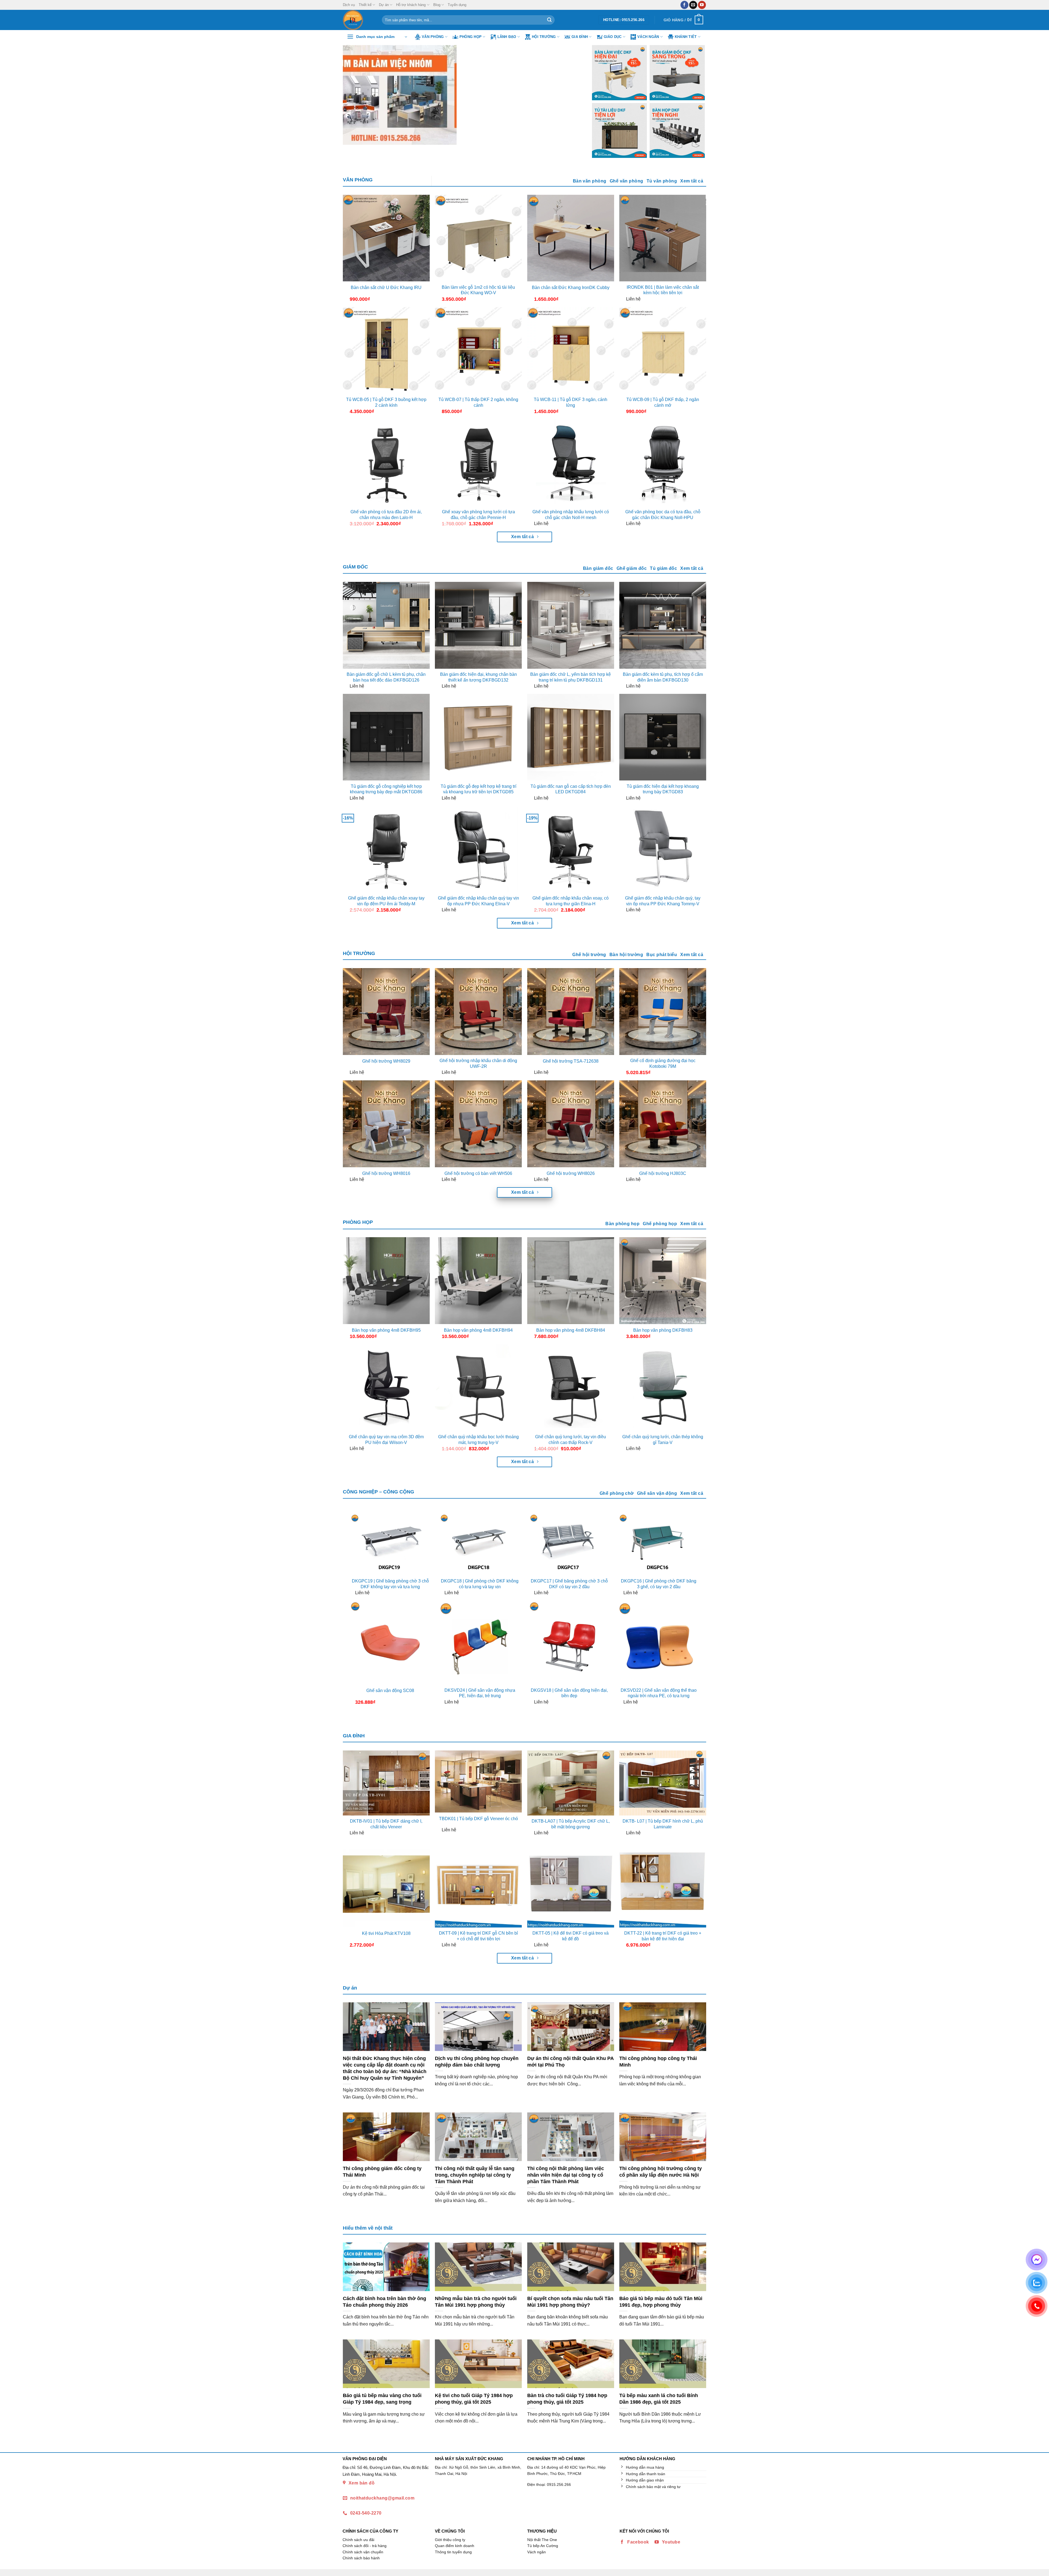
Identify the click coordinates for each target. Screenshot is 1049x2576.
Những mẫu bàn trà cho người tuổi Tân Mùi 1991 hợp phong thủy (476, 2302)
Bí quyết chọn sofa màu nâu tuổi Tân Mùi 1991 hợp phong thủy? (570, 2302)
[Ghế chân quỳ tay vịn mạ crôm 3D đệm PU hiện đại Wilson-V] (386, 1388)
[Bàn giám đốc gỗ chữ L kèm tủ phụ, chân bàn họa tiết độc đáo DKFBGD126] (386, 625)
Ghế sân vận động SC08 (390, 1691)
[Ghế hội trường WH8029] (386, 1012)
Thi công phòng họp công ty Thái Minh (658, 2061)
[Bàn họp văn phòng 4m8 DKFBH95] (386, 1281)
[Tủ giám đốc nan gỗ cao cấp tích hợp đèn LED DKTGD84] (571, 737)
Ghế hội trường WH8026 (571, 1173)
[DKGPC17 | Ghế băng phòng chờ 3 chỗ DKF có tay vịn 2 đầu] (569, 1544)
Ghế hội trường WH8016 (386, 1173)
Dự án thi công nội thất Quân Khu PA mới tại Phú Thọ (570, 2061)
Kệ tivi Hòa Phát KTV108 (386, 1933)
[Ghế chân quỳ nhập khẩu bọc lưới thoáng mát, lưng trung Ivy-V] (478, 1388)
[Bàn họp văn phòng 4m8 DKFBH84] (571, 1281)
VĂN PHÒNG (358, 180)
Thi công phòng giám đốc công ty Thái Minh (382, 2172)
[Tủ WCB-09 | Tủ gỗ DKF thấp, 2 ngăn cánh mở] (663, 350)
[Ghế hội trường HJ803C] (663, 1124)
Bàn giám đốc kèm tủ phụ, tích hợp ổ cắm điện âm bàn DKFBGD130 (663, 677)
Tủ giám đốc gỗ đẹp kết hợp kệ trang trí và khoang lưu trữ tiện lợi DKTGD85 (478, 789)
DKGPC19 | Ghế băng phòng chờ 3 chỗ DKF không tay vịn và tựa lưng (390, 1584)
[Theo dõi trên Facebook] (684, 5)
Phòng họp (471, 37)
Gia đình (580, 37)
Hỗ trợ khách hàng (411, 5)
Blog (437, 5)
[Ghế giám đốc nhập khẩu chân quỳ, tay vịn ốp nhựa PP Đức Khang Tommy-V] (663, 849)
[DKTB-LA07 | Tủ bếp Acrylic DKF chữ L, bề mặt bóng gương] (571, 1783)
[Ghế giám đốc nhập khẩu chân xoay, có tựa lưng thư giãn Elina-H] (571, 849)
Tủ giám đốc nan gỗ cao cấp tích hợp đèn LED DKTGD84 (571, 789)
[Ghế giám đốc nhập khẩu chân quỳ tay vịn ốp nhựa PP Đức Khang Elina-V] (478, 849)
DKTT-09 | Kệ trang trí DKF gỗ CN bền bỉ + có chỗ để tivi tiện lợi (478, 1936)
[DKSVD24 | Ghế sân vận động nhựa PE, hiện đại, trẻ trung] (480, 1642)
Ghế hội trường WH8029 (386, 1061)
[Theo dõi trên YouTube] (702, 5)
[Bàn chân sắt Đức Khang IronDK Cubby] (571, 238)
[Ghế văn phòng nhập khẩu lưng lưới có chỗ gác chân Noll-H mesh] (571, 463)
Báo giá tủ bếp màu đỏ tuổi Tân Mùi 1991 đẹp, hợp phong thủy (661, 2302)
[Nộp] (549, 20)
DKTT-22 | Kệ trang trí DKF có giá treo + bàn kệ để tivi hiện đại (663, 1936)
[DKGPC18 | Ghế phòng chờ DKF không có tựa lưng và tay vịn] (480, 1544)
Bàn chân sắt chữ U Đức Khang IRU (386, 288)
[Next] (571, 95)
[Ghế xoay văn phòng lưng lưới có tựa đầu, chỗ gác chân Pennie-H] (478, 463)
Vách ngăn (648, 37)
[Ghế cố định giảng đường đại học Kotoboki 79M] (663, 1012)
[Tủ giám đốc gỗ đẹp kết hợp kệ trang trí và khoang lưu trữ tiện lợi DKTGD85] (478, 737)
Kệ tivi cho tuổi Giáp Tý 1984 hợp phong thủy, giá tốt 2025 (474, 2399)
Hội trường (544, 37)
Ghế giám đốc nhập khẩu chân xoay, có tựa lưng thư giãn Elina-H (571, 901)
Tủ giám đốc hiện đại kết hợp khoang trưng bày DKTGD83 (663, 789)
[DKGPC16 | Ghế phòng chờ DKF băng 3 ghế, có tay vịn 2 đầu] (659, 1544)
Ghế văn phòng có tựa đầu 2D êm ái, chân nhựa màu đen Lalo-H (386, 515)
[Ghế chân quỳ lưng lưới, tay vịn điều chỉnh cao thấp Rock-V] (571, 1388)
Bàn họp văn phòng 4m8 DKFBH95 (386, 1330)
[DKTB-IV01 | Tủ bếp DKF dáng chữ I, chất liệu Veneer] (386, 1783)
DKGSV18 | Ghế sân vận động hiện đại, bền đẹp (569, 1693)
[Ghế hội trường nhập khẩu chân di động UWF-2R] (478, 1012)
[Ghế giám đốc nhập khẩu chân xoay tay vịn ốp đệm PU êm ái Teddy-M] (386, 849)
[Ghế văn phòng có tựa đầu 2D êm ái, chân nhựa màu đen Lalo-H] (386, 463)
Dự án (384, 5)
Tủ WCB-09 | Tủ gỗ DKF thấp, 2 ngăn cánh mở (663, 402)
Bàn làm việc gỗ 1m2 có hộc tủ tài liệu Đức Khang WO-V (478, 290)
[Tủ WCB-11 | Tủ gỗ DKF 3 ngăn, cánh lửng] (571, 350)
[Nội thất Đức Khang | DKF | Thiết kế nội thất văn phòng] (358, 20)
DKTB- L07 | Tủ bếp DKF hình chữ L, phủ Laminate (663, 1824)
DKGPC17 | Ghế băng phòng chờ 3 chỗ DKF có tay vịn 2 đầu (569, 1584)
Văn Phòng (433, 37)
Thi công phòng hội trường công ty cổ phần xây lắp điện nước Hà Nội (661, 2172)
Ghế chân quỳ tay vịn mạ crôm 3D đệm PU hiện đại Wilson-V (386, 1440)
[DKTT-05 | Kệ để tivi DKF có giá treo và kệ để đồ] (571, 1884)
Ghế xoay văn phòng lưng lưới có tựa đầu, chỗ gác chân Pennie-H (478, 515)
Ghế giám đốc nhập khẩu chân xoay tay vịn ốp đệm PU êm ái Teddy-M (386, 901)
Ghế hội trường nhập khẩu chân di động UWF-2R (478, 1063)
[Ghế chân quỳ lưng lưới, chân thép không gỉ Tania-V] (663, 1388)
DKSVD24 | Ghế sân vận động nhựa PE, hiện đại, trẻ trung (480, 1693)
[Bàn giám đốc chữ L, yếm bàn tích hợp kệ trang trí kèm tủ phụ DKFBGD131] (571, 625)
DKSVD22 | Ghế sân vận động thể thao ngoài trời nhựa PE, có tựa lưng (659, 1693)
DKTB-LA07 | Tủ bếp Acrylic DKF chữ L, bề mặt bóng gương (571, 1824)
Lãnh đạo (507, 37)
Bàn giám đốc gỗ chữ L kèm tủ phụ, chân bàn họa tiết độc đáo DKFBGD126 (386, 677)
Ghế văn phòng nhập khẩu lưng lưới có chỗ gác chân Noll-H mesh (571, 515)
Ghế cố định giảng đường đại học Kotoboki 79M (663, 1063)
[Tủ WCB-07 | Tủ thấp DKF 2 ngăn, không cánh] (478, 350)
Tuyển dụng (457, 5)
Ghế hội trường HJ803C (663, 1173)
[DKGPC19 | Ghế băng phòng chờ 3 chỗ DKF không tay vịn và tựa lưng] (390, 1544)
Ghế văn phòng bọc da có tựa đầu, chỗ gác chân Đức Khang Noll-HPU (663, 515)
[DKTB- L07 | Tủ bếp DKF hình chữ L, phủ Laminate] (663, 1783)
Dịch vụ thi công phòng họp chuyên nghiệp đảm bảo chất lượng (477, 2061)
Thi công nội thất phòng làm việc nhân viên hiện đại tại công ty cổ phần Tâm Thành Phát (566, 2175)
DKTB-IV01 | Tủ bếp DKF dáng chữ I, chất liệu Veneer (386, 1824)
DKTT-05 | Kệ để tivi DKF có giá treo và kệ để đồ (571, 1936)
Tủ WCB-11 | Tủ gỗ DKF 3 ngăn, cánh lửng (571, 402)
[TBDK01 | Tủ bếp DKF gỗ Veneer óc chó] (478, 1782)
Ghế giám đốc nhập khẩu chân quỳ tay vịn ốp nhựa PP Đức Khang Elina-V (478, 901)
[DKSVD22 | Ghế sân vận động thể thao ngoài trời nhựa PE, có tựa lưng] (659, 1642)
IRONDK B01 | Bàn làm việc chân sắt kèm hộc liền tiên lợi (663, 290)
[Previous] (355, 95)
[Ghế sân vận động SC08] (390, 1642)
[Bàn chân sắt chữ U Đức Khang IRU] (386, 238)
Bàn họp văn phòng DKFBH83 (663, 1330)
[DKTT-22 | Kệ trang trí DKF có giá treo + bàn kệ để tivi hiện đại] (663, 1884)
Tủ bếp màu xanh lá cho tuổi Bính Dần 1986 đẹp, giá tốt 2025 (659, 2399)
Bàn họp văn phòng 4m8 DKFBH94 (478, 1330)
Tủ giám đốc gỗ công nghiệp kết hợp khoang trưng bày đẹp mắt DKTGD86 (386, 789)
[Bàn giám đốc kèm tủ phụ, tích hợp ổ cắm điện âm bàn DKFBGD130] (663, 625)
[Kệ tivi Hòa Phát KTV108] (386, 1884)
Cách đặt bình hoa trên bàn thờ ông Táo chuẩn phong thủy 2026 (384, 2302)
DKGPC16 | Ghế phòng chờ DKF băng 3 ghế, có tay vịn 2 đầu (659, 1584)
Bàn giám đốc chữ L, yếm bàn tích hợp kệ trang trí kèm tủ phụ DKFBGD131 (571, 677)
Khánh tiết (686, 37)
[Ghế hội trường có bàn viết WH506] (478, 1124)
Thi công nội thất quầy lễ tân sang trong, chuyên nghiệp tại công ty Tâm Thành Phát (475, 2175)
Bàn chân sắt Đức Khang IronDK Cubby (571, 288)
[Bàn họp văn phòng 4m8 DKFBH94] (478, 1281)
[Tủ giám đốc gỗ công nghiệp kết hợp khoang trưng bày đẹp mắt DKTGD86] (386, 737)
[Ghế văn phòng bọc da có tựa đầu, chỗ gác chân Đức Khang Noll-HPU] (663, 463)
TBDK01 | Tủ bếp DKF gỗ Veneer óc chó (478, 1819)
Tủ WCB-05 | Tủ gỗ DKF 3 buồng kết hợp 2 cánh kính (386, 402)
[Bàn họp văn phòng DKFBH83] (663, 1281)
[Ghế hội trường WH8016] (386, 1124)
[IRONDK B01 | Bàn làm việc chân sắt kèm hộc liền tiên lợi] (663, 238)
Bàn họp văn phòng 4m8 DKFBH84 (571, 1330)
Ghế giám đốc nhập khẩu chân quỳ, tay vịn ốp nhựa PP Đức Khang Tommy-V (663, 901)
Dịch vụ (349, 5)
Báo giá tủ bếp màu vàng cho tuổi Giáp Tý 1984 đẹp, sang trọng (382, 2399)
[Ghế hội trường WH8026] (571, 1124)
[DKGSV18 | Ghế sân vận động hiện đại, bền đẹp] (569, 1642)
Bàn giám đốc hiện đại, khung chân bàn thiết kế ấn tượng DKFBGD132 (478, 677)
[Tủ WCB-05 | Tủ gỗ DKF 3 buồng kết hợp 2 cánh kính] (386, 350)
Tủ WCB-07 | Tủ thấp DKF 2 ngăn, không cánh (478, 402)
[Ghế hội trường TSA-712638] (571, 1012)
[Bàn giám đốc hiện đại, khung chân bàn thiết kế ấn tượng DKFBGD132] (478, 625)
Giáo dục (613, 37)
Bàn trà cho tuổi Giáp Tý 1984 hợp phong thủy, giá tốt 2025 (567, 2399)
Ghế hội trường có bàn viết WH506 (478, 1173)
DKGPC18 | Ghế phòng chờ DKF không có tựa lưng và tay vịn (480, 1584)
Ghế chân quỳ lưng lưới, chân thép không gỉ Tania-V (663, 1440)
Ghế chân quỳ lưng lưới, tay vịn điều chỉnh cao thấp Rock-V (571, 1440)
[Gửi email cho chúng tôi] (693, 5)
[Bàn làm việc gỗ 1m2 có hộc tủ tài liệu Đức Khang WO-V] (478, 238)
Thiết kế (365, 5)
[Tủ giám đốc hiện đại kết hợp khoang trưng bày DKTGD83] (663, 737)
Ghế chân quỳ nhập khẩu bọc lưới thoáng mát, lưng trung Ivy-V (478, 1440)
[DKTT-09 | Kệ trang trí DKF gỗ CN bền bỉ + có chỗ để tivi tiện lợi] (478, 1884)
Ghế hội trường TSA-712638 (571, 1061)
